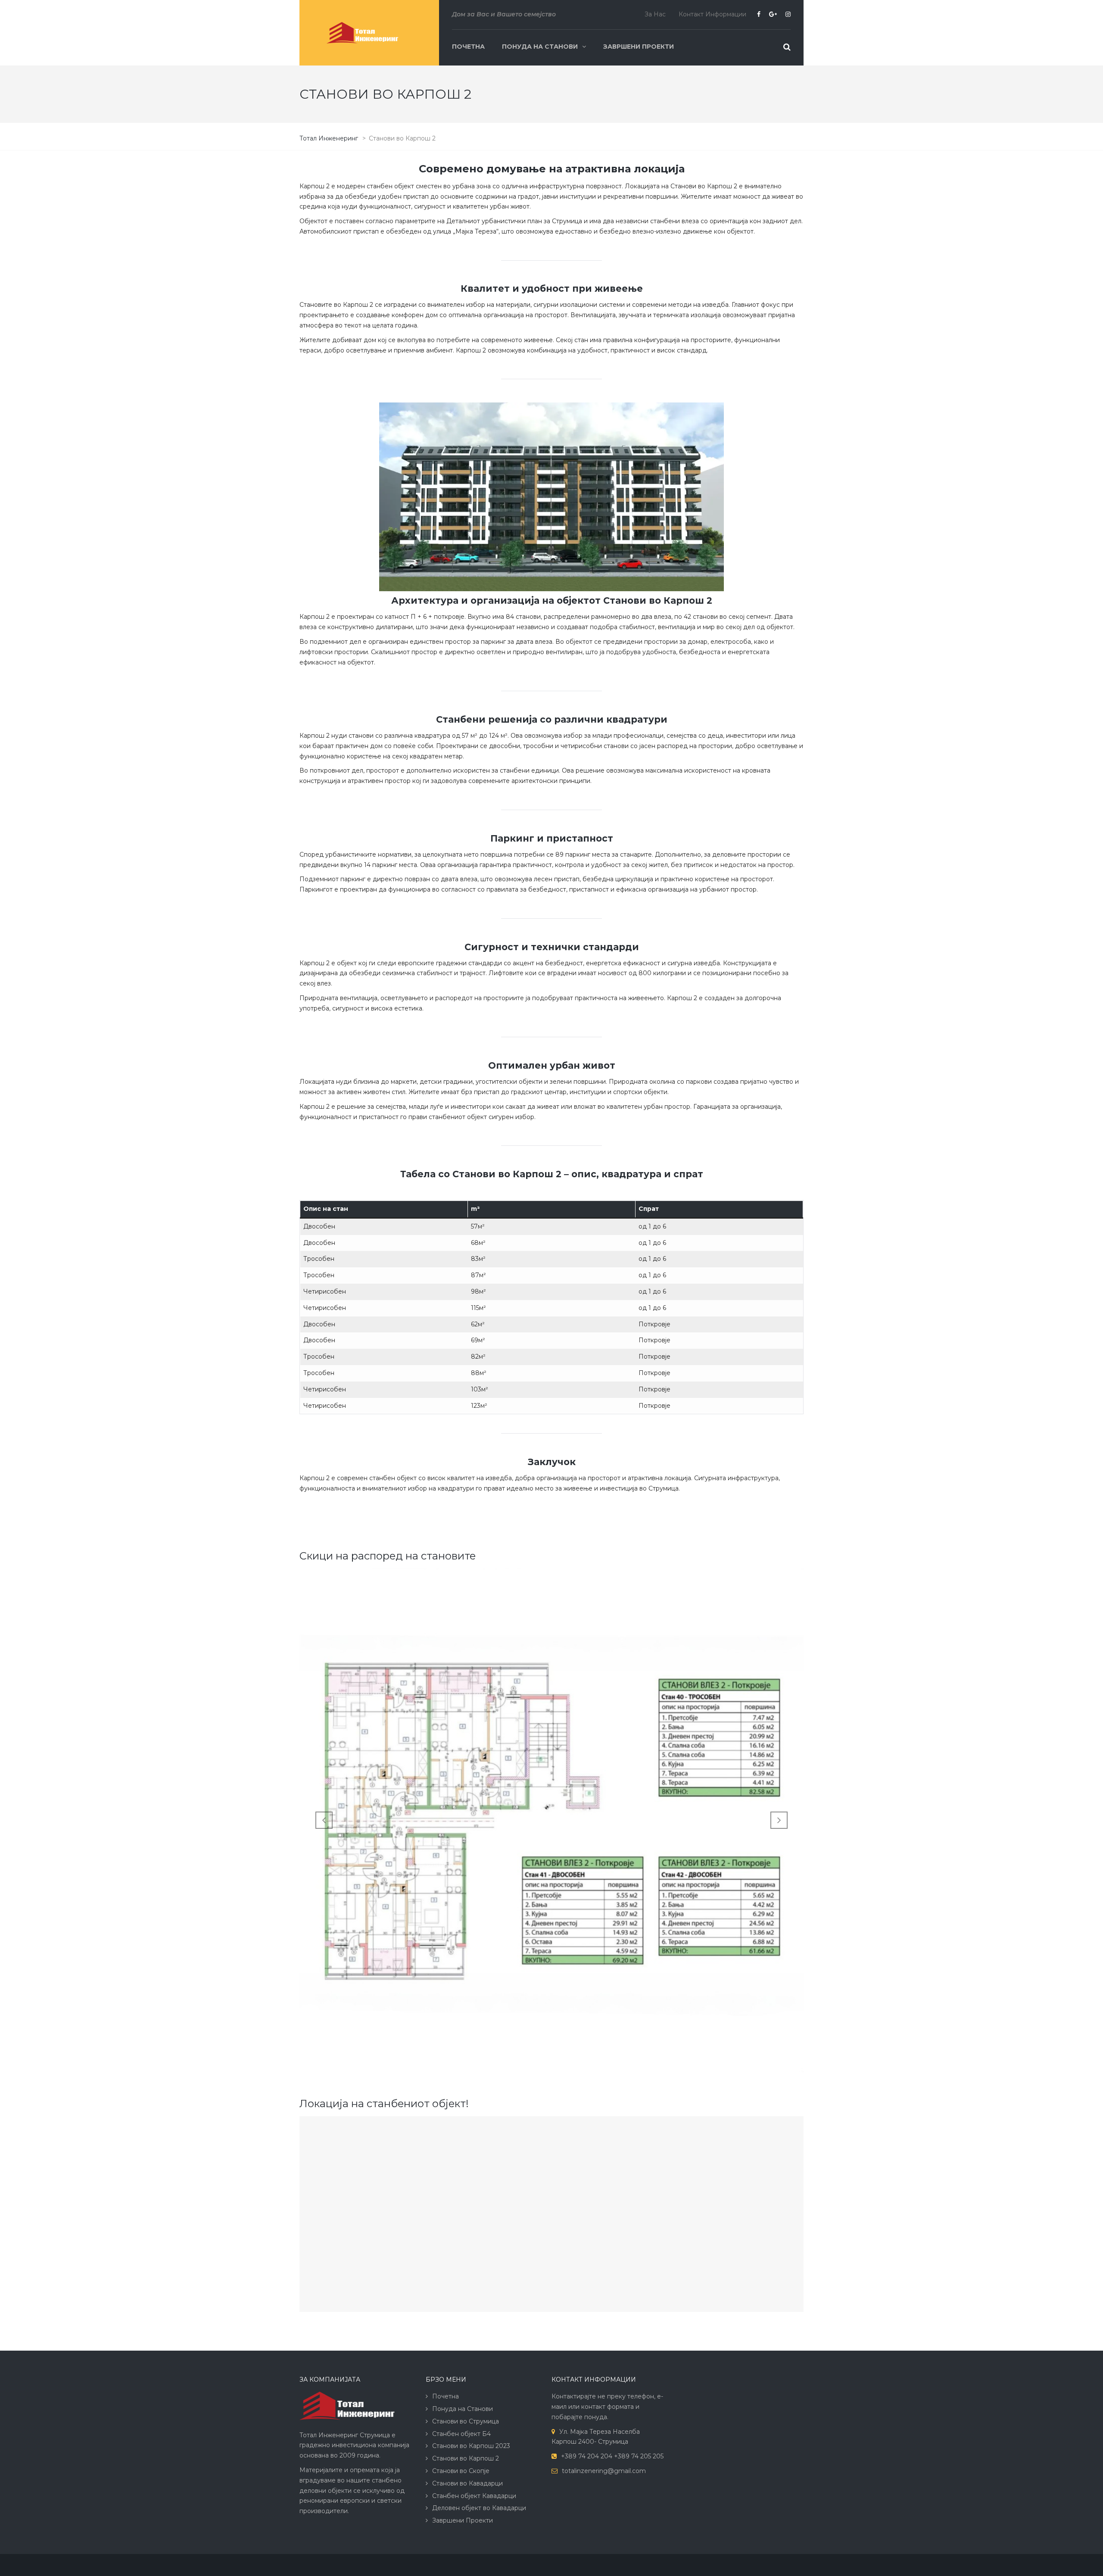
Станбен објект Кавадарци (474, 2496)
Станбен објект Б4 (461, 2434)
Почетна (468, 47)
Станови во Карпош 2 (466, 2458)
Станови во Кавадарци (467, 2483)
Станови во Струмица (466, 2421)
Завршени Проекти (639, 47)
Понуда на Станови (540, 47)
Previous (324, 1820)
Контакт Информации (712, 14)
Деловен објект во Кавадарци (479, 2508)
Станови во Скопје (461, 2471)
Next (779, 1820)
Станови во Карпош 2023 (471, 2446)
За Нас (655, 14)
